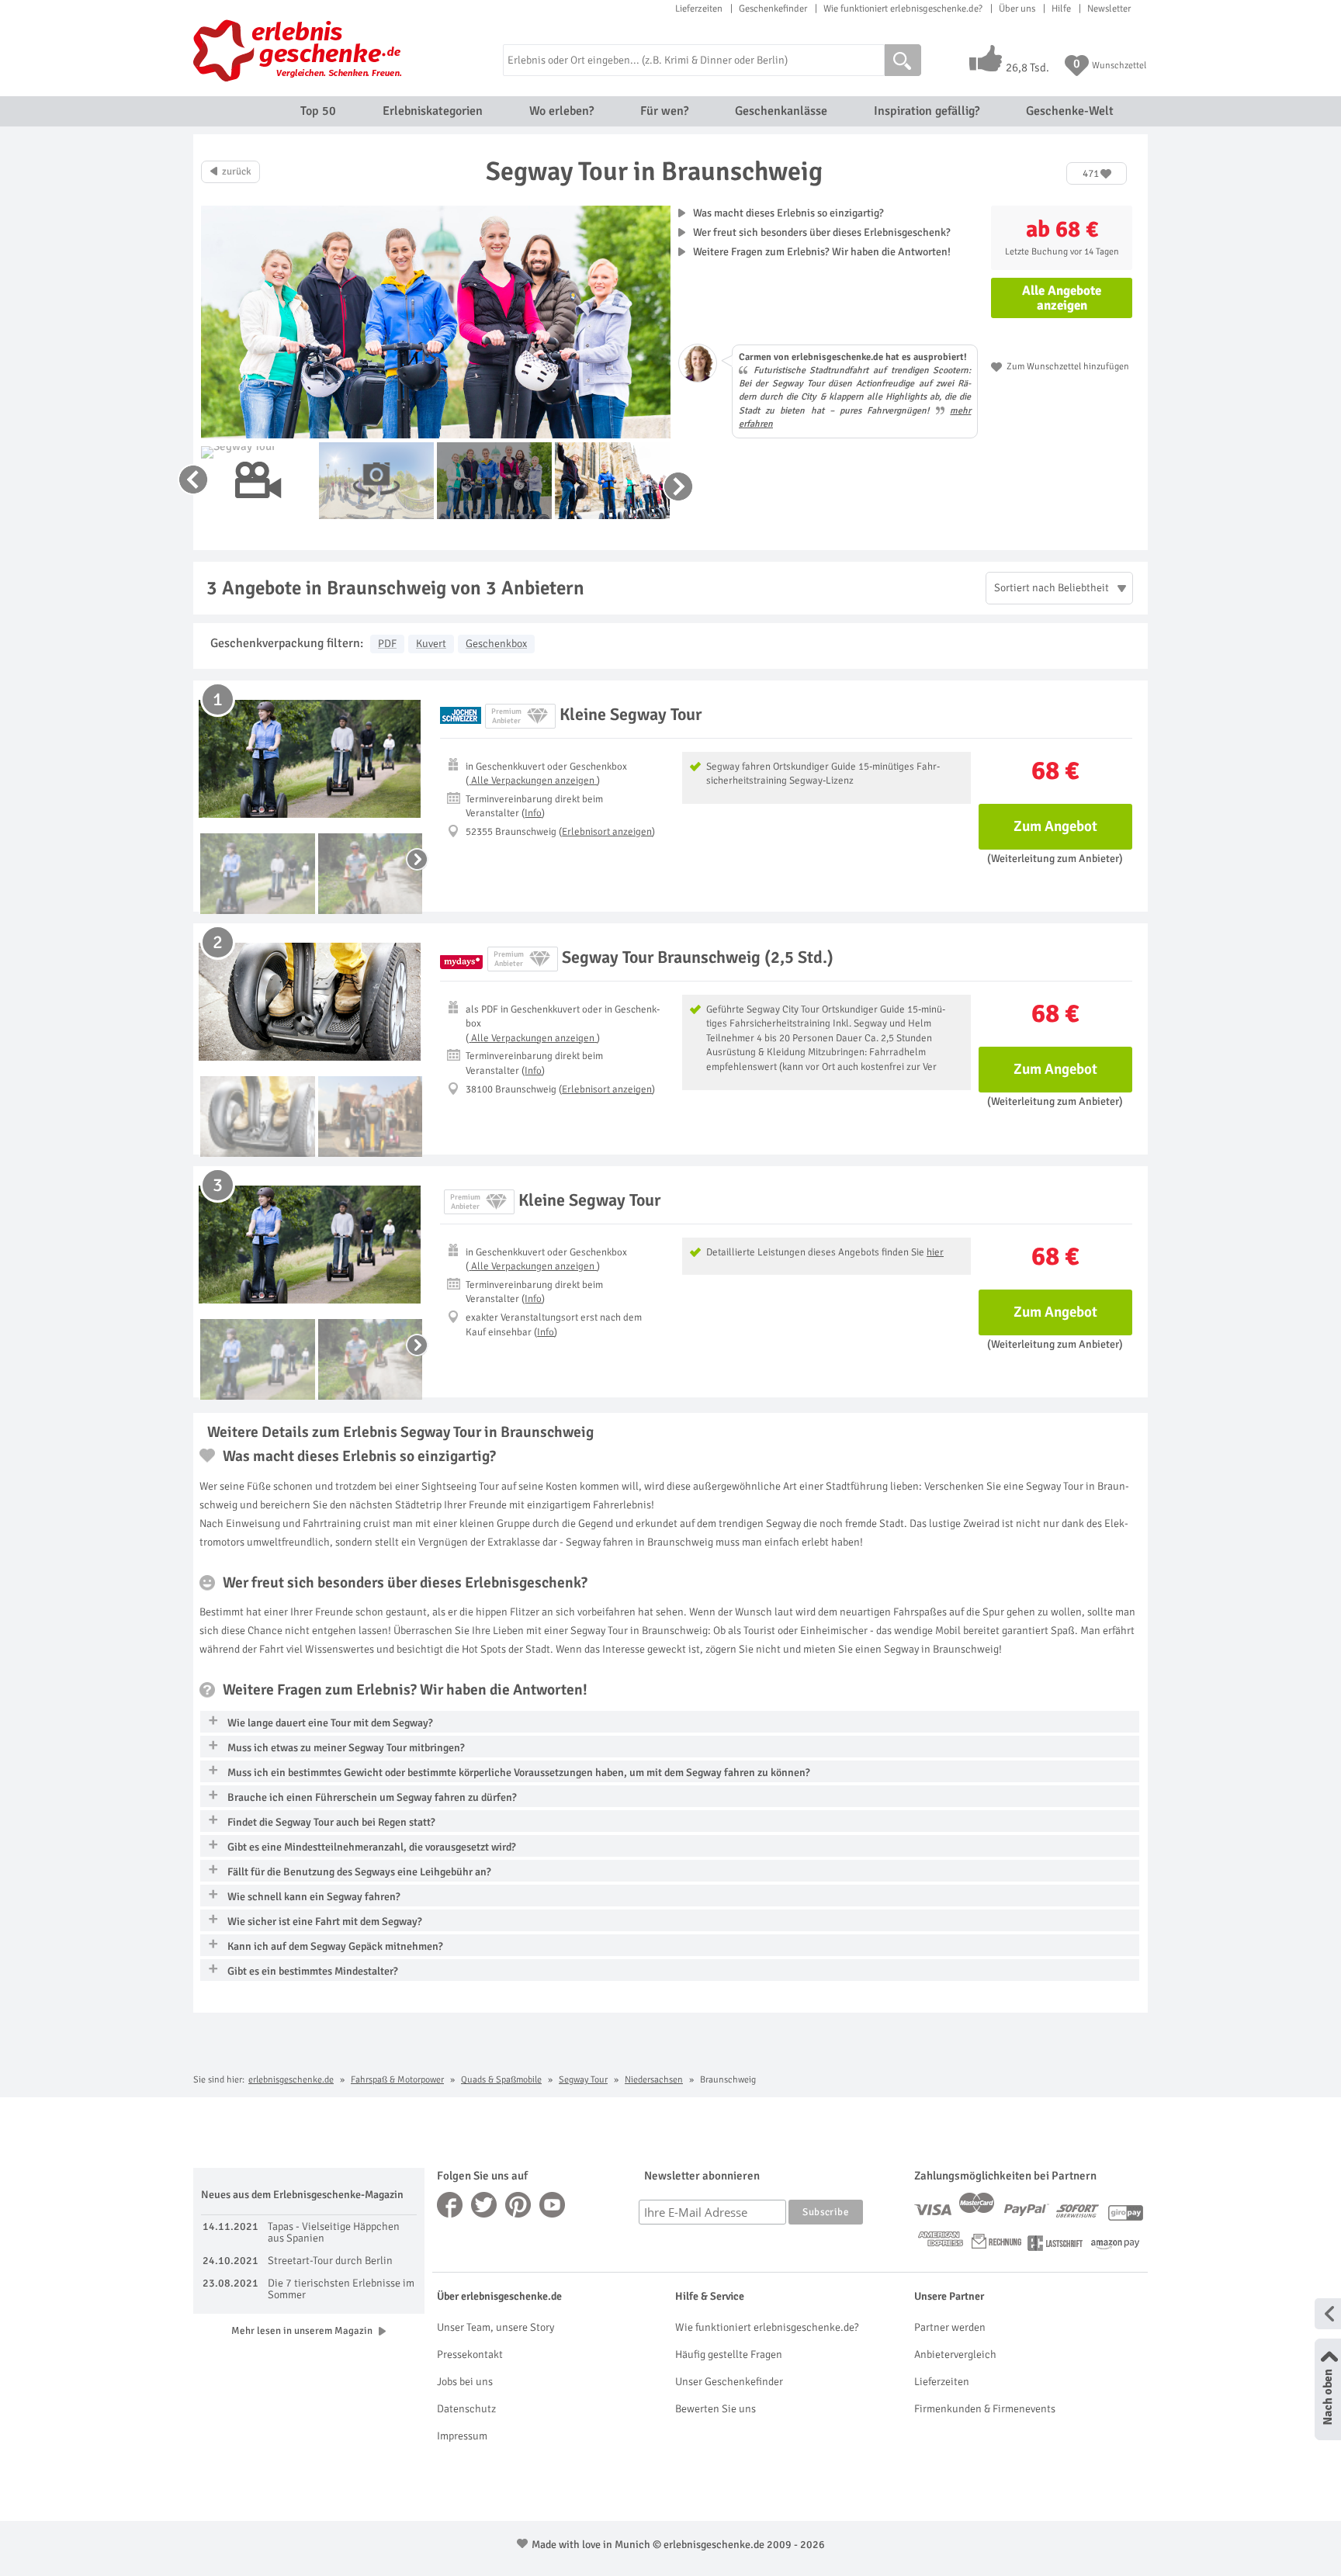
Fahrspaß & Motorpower (397, 2080)
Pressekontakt (470, 2354)
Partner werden (950, 2327)
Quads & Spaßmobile (501, 2080)
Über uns (1017, 9)
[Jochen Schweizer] (461, 716)
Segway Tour (583, 2080)
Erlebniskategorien (433, 111)
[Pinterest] (518, 2205)
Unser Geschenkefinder (729, 2382)
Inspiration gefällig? (927, 111)
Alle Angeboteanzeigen (1062, 298)
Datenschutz (466, 2409)
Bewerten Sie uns (716, 2409)
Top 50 (318, 111)
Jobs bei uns (465, 2382)
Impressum (462, 2436)
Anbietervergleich (955, 2354)
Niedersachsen (654, 2080)
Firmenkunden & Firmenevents (985, 2409)
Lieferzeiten (699, 9)
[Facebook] (450, 2205)
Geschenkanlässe (781, 111)
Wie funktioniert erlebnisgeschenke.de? (903, 9)
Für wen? (664, 111)
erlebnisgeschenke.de (291, 2080)
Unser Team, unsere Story (496, 2327)
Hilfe (1061, 9)
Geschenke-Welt (1070, 111)
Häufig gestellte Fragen (729, 2354)
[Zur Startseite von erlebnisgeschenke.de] (300, 50)
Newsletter (1109, 9)
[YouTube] (553, 2205)
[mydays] (462, 959)
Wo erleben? (561, 111)
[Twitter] (484, 2205)
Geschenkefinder (773, 9)
